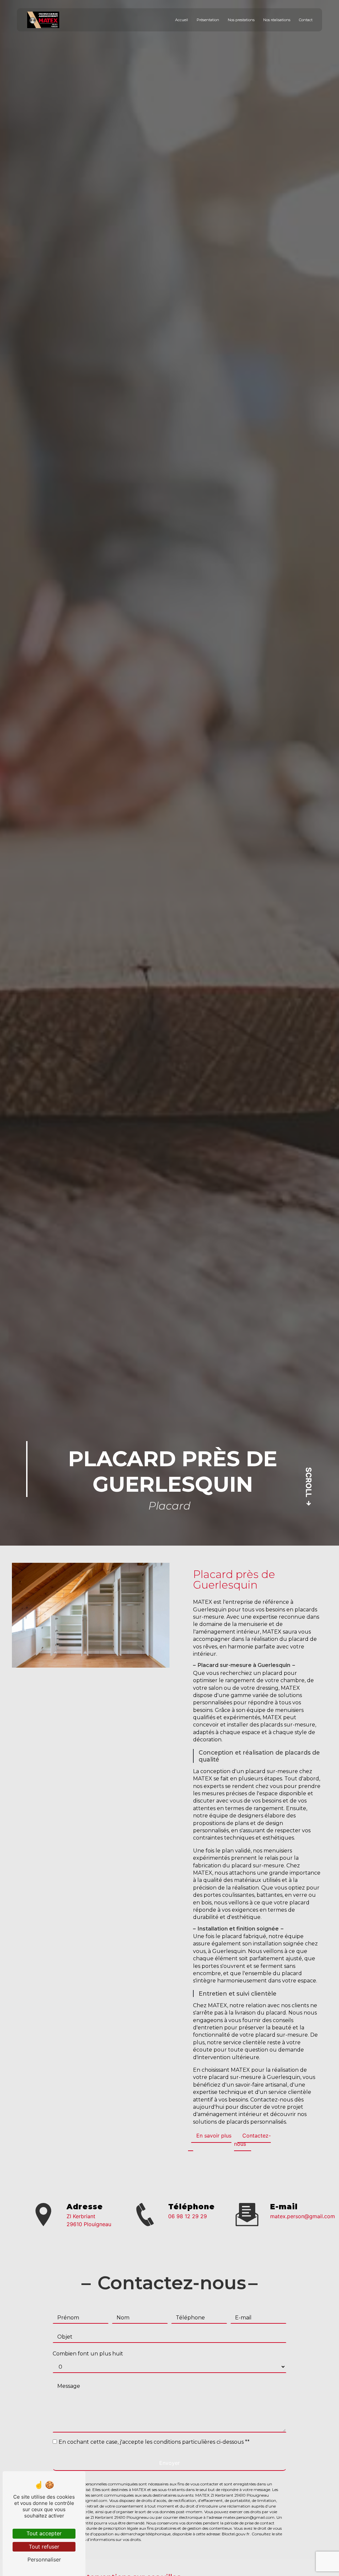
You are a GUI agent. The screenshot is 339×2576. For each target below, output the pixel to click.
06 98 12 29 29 (188, 2216)
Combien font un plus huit (88, 2354)
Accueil (182, 20)
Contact (306, 20)
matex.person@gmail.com (303, 2216)
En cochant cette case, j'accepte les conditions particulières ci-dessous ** (154, 2442)
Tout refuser (44, 2547)
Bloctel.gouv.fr (236, 2534)
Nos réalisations (277, 20)
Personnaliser (44, 2559)
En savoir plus (214, 2136)
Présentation (208, 20)
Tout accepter (44, 2533)
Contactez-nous (252, 2140)
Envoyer (169, 2463)
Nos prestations (241, 20)
